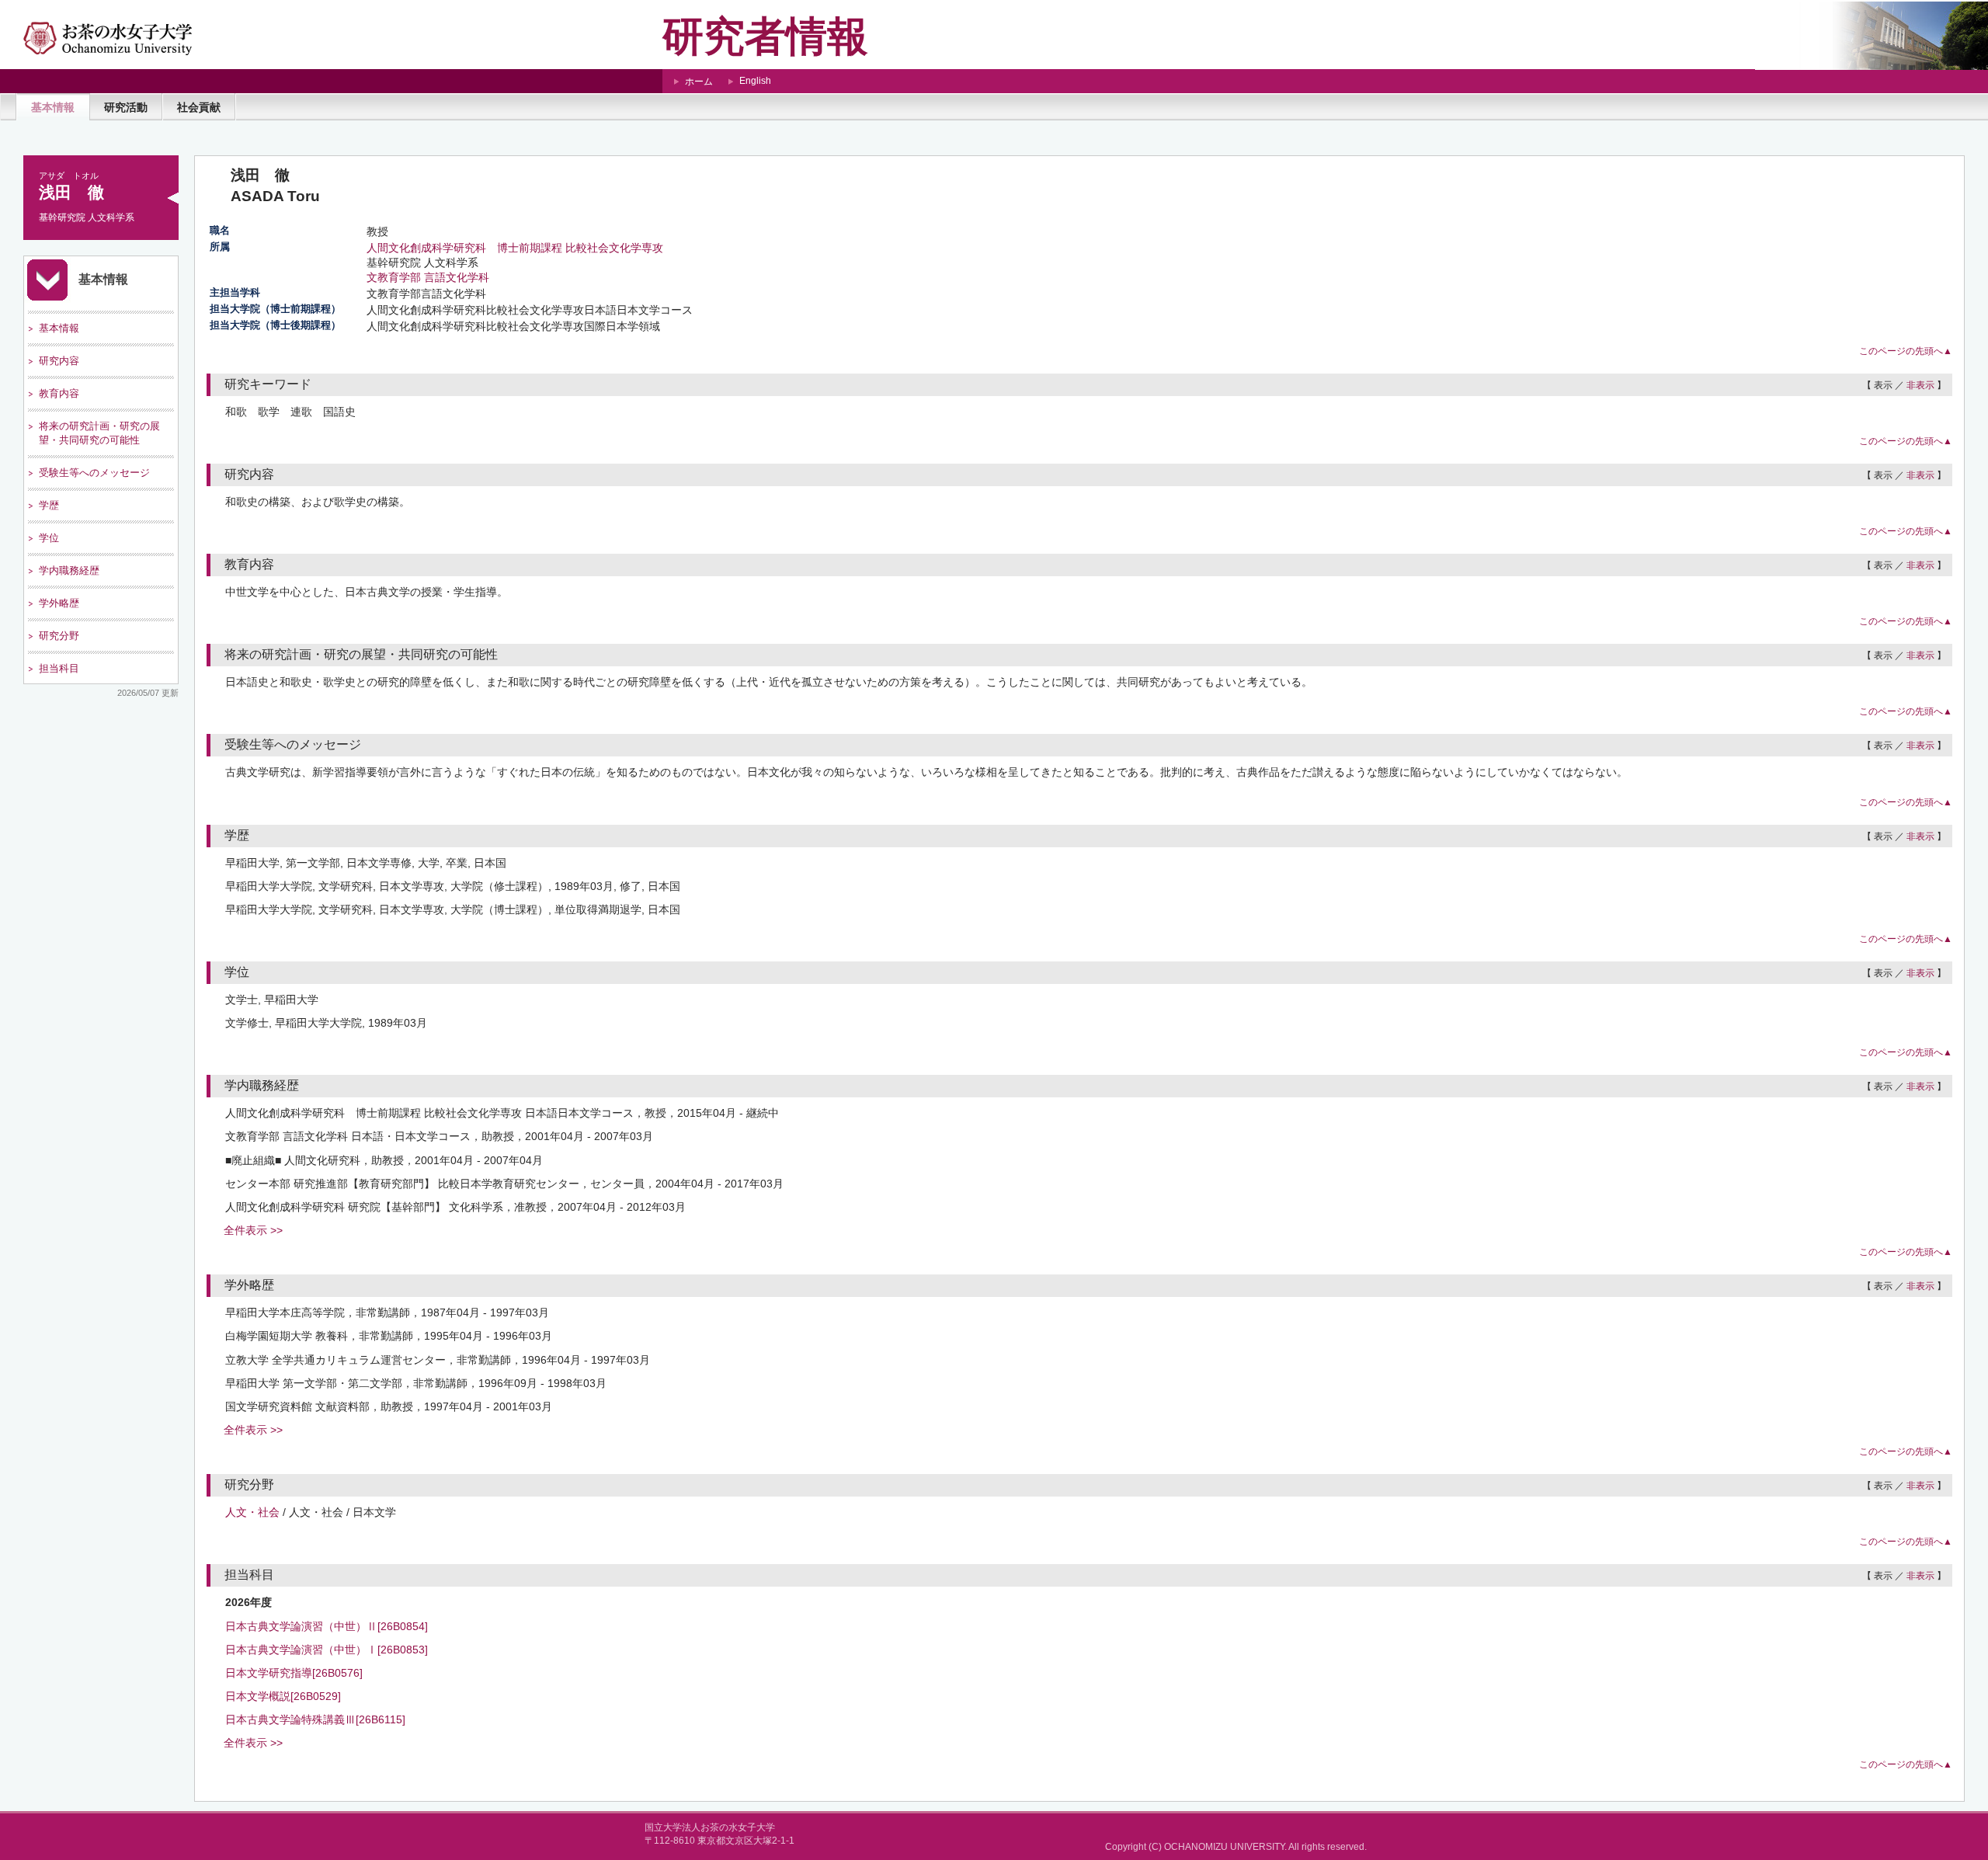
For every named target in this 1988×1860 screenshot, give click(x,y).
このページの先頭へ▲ (1906, 351)
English (755, 81)
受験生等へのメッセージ (94, 473)
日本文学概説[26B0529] (283, 1696)
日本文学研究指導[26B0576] (294, 1673)
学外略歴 (59, 603)
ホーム (699, 82)
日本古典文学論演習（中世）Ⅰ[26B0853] (327, 1650)
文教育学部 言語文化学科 (428, 277)
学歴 (49, 505)
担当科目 (59, 668)
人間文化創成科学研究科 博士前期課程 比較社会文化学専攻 (515, 248)
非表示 (1920, 385)
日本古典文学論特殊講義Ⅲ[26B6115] (315, 1719)
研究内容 (59, 361)
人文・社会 (252, 1512)
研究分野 (59, 636)
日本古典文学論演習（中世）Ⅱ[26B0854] (327, 1626)
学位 (49, 538)
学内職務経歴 (69, 570)
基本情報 (53, 107)
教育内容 (59, 393)
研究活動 (126, 107)
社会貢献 (199, 107)
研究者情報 (765, 36)
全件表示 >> (253, 1230)
